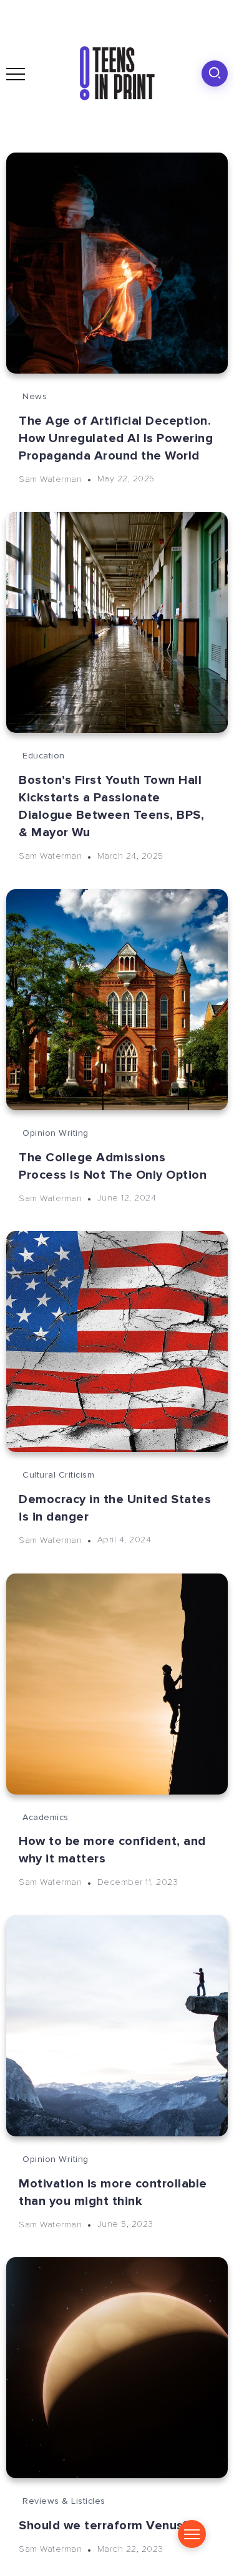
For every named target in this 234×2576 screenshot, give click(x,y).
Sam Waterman (50, 479)
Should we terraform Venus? (104, 2526)
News (35, 396)
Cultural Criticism (58, 1475)
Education (44, 756)
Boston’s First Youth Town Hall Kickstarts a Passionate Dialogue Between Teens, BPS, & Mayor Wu (111, 806)
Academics (46, 1817)
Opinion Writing (56, 1133)
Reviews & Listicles (64, 2501)
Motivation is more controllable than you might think (113, 2192)
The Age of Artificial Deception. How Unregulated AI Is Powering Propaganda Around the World (116, 438)
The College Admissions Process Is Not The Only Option (113, 1166)
